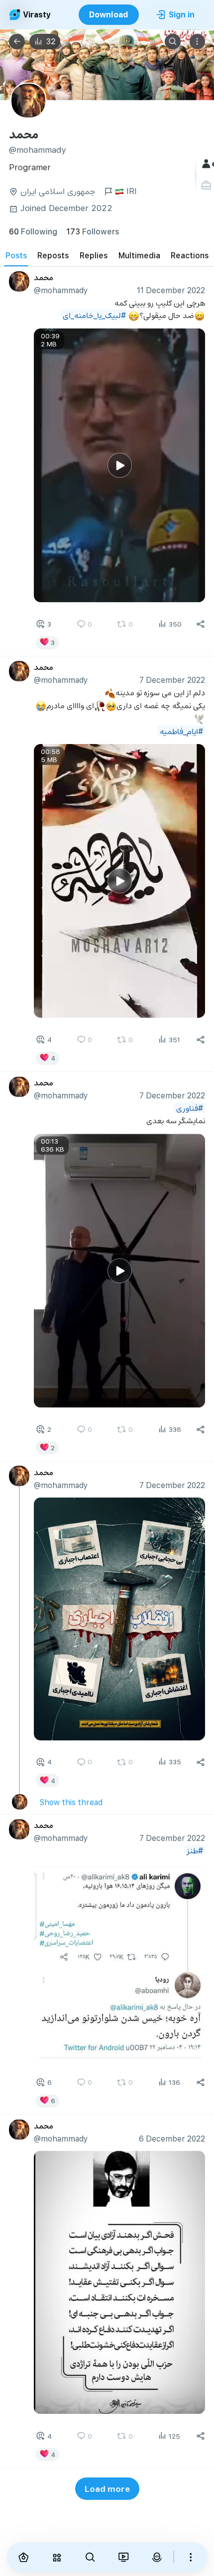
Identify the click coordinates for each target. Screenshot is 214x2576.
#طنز (195, 1850)
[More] (191, 2557)
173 (93, 231)
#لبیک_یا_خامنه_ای (94, 315)
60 (33, 231)
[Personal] (207, 185)
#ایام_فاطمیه (181, 731)
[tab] (16, 255)
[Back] (17, 42)
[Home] (24, 2557)
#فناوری (190, 1108)
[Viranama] (123, 2557)
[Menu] (198, 42)
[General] (207, 164)
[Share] (201, 624)
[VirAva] (157, 2557)
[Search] (173, 42)
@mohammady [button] (61, 290)
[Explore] (56, 2557)
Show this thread (71, 1802)
